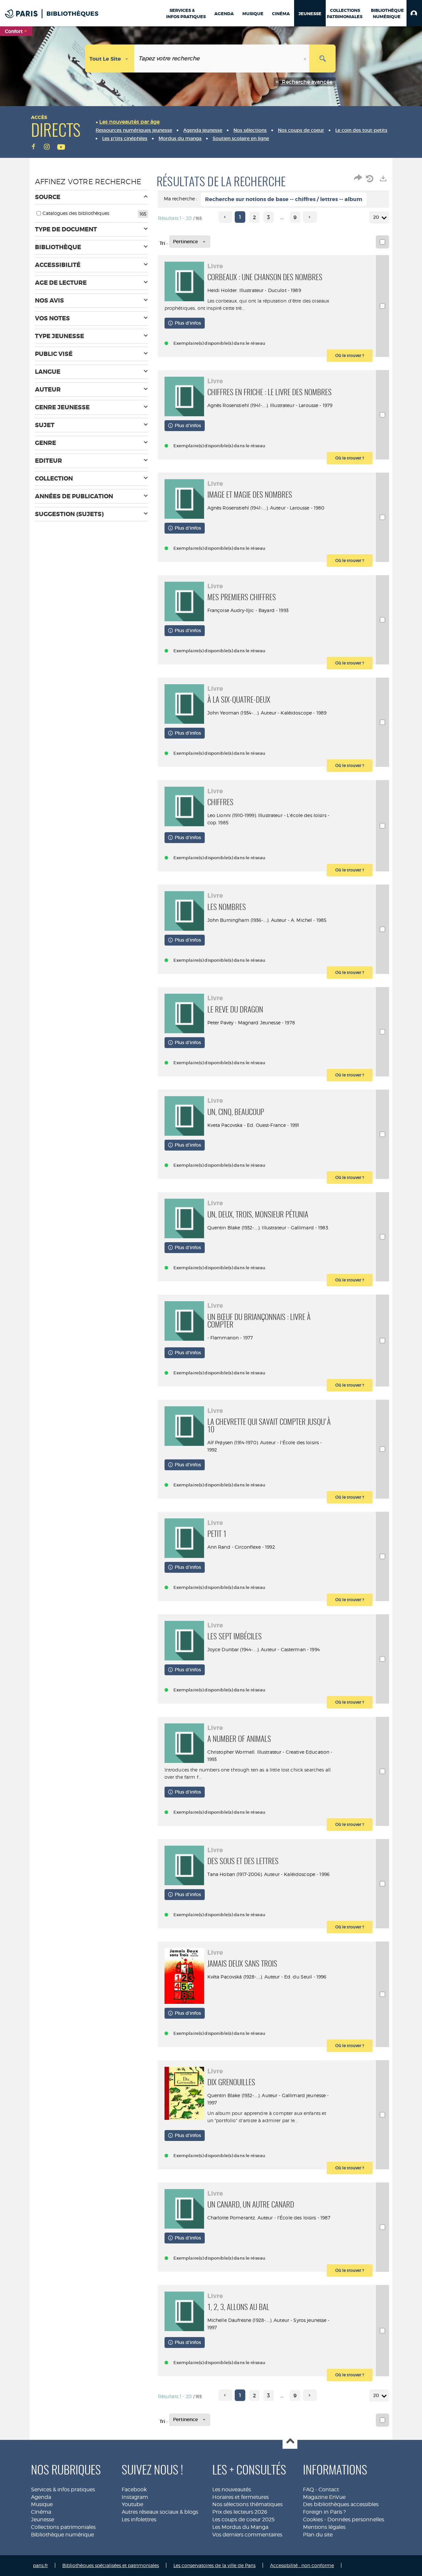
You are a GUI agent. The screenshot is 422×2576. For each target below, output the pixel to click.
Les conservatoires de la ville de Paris (214, 2565)
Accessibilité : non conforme (302, 2565)
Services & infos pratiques (63, 2489)
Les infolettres (139, 2519)
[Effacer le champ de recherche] (306, 59)
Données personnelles (356, 2519)
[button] (414, 13)
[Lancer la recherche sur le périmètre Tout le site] (322, 59)
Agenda (41, 2497)
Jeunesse (43, 2519)
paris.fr (40, 2565)
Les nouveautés (232, 2489)
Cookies (313, 2519)
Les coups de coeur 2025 (243, 2519)
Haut (290, 2442)
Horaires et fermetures (241, 2497)
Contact (329, 2489)
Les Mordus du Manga (240, 2527)
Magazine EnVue (324, 2497)
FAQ (308, 2489)
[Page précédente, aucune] (225, 217)
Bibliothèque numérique (62, 2535)
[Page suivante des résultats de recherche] (310, 217)
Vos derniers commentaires (247, 2535)
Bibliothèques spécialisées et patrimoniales (111, 2565)
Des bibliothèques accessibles (341, 2504)
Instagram (135, 2497)
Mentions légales (324, 2527)
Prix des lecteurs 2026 (240, 2512)
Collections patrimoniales (63, 2527)
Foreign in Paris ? (324, 2512)
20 (376, 217)
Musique (42, 2504)
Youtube (132, 2504)
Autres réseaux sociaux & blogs (160, 2512)
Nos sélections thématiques (247, 2504)
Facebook (134, 2489)
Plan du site (318, 2535)
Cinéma (41, 2512)
